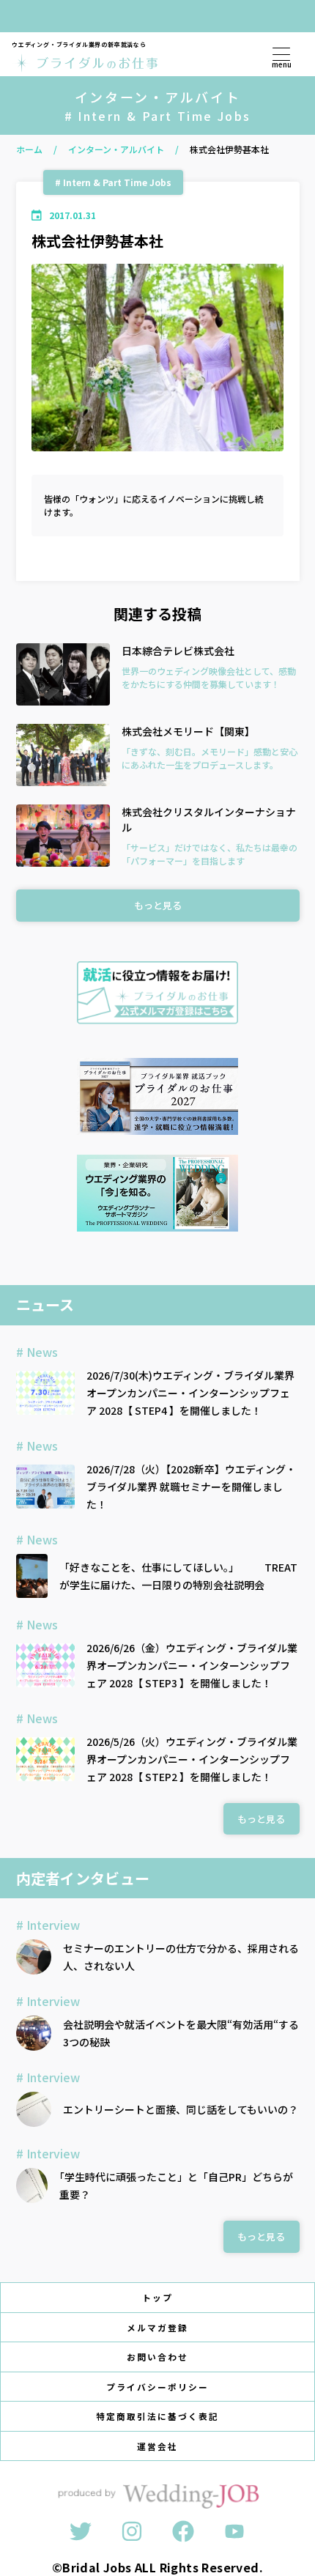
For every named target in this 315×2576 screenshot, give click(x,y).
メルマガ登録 (157, 2327)
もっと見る (158, 905)
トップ (157, 2297)
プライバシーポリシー (157, 2387)
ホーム (29, 149)
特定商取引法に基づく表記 (157, 2416)
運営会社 (157, 2446)
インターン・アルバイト (116, 149)
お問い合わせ (157, 2357)
